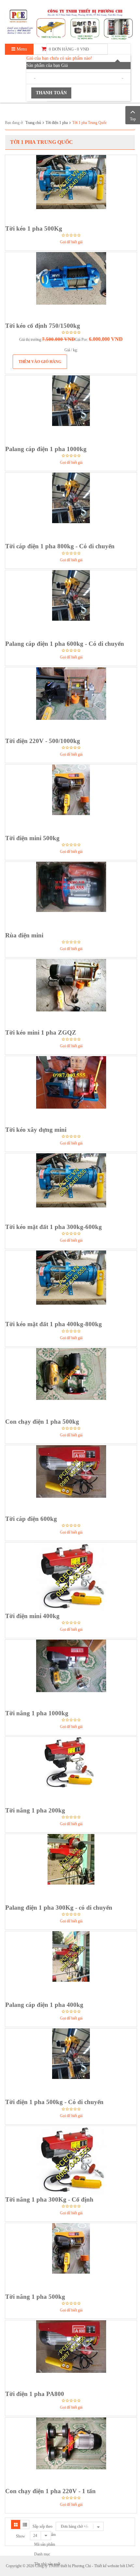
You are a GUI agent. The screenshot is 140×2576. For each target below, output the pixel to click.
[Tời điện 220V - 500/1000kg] (71, 702)
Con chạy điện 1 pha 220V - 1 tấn (50, 2491)
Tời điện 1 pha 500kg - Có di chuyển (54, 2102)
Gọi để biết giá (71, 242)
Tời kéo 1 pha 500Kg (34, 228)
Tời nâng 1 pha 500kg (35, 2297)
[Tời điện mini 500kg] (71, 799)
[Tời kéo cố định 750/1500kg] (71, 286)
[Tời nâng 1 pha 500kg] (71, 2257)
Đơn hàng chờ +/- (75, 2526)
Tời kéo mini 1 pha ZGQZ (41, 1032)
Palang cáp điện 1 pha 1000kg (46, 449)
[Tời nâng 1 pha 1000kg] (71, 1674)
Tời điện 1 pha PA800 (35, 2394)
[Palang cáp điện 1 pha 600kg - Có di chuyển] (71, 604)
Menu (21, 49)
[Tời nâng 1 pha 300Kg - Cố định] (71, 2160)
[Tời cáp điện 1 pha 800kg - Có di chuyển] (71, 507)
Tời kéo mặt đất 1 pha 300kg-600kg (54, 1227)
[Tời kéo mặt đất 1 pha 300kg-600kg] (71, 1188)
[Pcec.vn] (70, 23)
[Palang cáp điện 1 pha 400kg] (71, 1965)
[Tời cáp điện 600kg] (71, 1479)
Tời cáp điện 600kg (31, 1519)
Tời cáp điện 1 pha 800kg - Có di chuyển (60, 546)
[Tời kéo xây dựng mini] (71, 1090)
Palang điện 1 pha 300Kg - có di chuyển (59, 1908)
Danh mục (42, 2554)
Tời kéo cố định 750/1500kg (43, 326)
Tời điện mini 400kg (32, 1616)
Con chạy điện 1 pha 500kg (42, 1422)
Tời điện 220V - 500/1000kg (43, 741)
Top (133, 119)
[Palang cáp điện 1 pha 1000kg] (71, 410)
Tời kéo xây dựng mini (36, 1130)
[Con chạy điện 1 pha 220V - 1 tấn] (71, 2452)
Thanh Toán (51, 93)
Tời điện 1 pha (57, 123)
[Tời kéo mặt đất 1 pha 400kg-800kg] (71, 1285)
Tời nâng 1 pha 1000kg (37, 1713)
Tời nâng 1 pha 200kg (35, 1810)
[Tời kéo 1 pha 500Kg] (71, 189)
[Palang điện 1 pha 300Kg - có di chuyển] (71, 1868)
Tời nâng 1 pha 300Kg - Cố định (49, 2199)
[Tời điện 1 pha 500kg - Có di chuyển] (71, 2063)
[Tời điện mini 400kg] (71, 1577)
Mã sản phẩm (45, 2544)
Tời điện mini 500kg (32, 838)
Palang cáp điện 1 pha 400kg (44, 2005)
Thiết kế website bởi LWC (114, 2566)
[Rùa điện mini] (71, 896)
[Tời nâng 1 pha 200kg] (71, 1771)
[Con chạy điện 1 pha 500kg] (71, 1382)
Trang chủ (33, 123)
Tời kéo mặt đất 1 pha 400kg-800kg (54, 1324)
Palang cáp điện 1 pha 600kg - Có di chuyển (65, 644)
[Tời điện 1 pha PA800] (71, 2355)
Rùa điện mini (24, 935)
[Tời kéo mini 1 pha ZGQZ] (71, 993)
